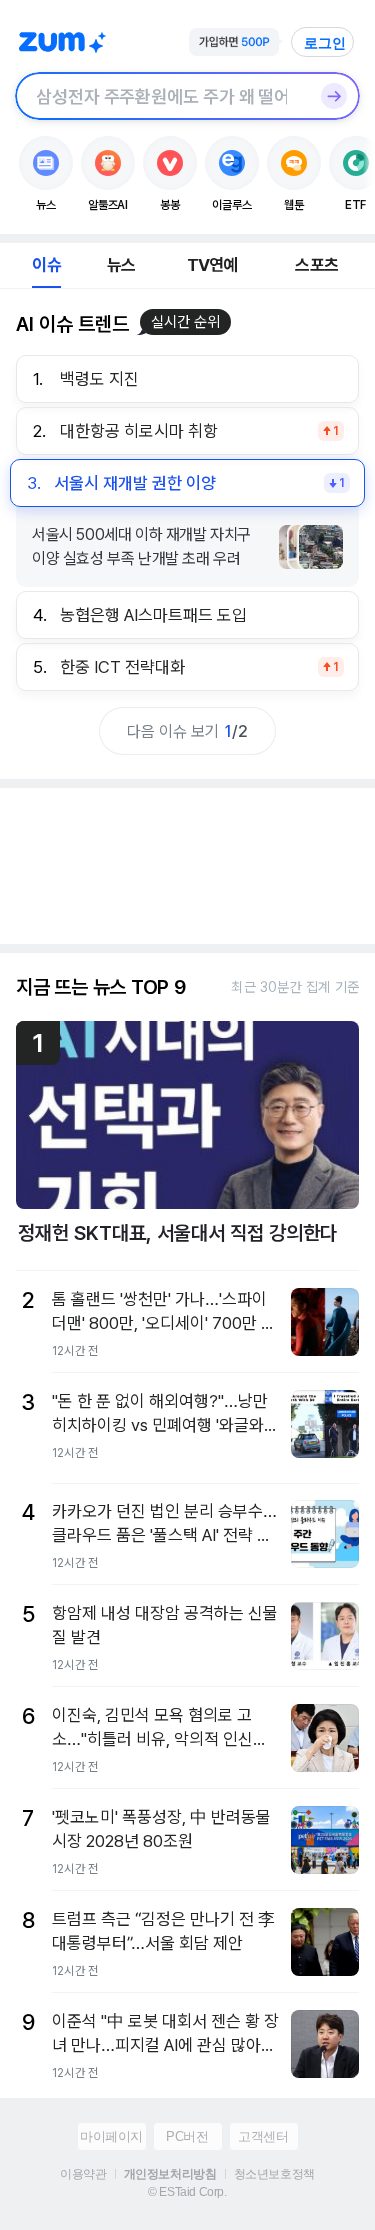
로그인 (325, 43)
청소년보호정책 (274, 2174)
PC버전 (187, 2136)
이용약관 (83, 2174)
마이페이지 (111, 2136)
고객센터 (263, 2136)
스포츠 (316, 265)
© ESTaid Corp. (187, 2192)
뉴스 (121, 265)
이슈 (46, 265)
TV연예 (212, 265)
